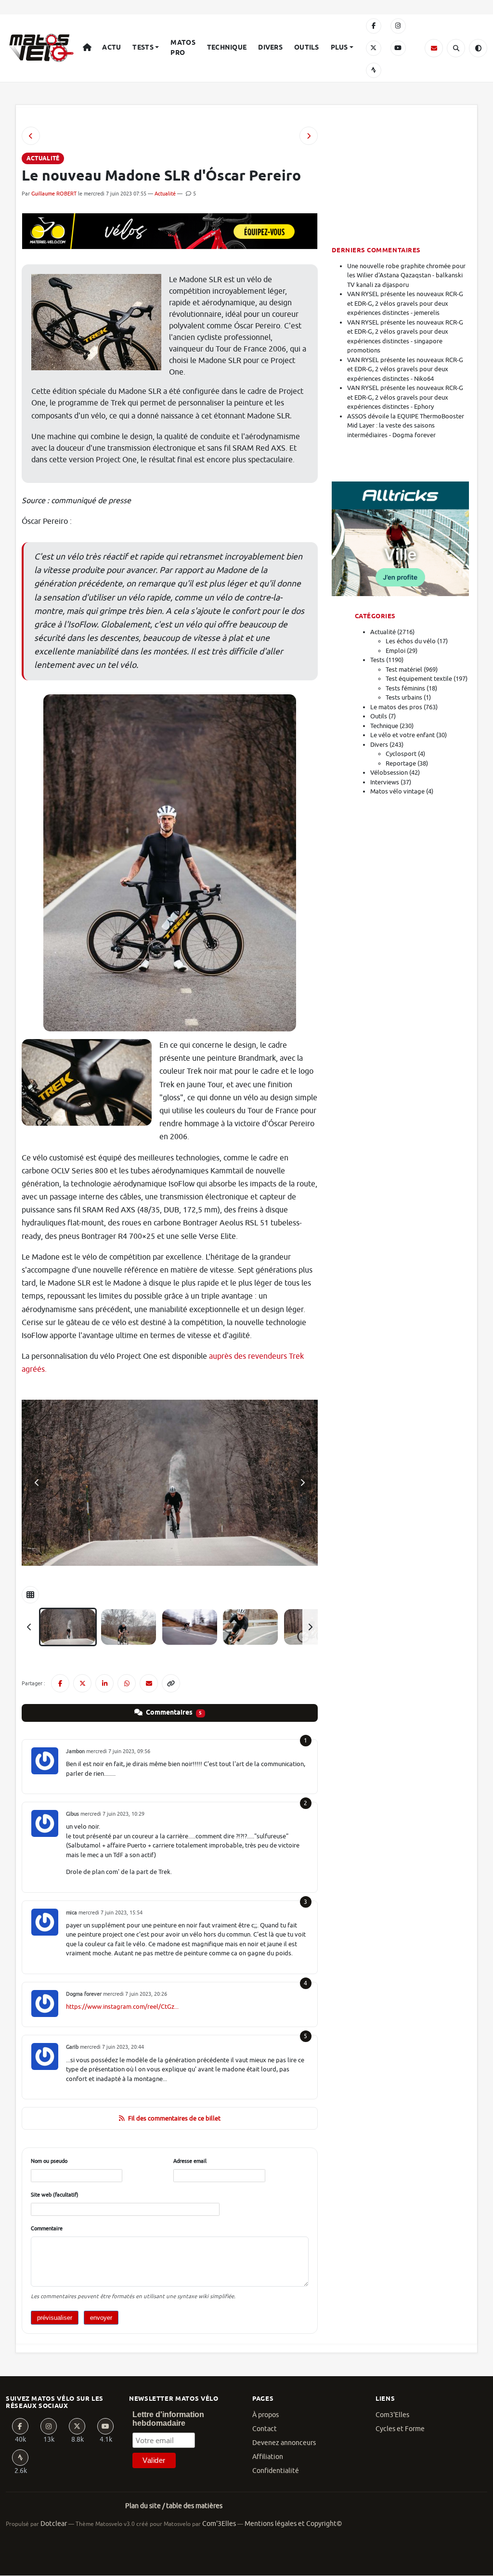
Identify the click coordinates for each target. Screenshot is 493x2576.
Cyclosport (401, 754)
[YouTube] (398, 48)
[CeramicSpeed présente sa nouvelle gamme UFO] (31, 136)
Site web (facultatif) (55, 2195)
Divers (270, 48)
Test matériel (404, 670)
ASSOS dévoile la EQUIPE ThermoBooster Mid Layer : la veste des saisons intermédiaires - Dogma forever (406, 426)
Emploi (396, 651)
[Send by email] (149, 1683)
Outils (307, 48)
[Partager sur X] (82, 1683)
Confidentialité (276, 2471)
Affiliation (268, 2457)
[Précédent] (29, 1627)
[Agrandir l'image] (170, 1483)
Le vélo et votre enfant (402, 735)
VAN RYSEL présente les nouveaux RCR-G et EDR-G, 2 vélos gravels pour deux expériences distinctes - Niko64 (405, 369)
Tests (143, 48)
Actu (111, 48)
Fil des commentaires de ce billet (174, 2118)
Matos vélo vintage (397, 791)
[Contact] (434, 48)
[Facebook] (374, 26)
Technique (227, 48)
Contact (265, 2429)
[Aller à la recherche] (456, 48)
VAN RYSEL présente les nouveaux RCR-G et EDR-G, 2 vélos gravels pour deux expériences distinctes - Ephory (405, 397)
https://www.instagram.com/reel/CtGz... (122, 2007)
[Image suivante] (302, 1483)
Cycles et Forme (400, 2429)
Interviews (385, 782)
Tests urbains (404, 697)
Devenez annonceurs (284, 2443)
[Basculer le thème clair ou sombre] (478, 48)
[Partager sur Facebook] (60, 1683)
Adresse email (190, 2161)
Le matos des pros (396, 707)
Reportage (401, 763)
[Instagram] (398, 26)
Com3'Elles (392, 2415)
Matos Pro (183, 48)
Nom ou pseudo (49, 2161)
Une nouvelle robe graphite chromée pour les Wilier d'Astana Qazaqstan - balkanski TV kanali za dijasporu (406, 275)
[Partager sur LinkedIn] (104, 1683)
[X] (374, 48)
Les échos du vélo (411, 641)
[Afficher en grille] (30, 1595)
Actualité (165, 194)
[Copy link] (171, 1683)
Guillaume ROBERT (54, 194)
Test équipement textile (419, 679)
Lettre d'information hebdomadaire (168, 2419)
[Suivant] (310, 1627)
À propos (266, 2415)
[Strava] (374, 70)
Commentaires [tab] (173, 1713)
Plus (339, 48)
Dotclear (54, 2524)
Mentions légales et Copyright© (293, 2524)
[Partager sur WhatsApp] (127, 1683)
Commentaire (47, 2228)
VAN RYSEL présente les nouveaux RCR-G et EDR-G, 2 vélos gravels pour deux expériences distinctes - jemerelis (405, 303)
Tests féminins (405, 688)
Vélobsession (389, 773)
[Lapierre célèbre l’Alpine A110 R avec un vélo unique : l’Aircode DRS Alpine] (309, 136)
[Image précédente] (37, 1483)
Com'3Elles (219, 2524)
